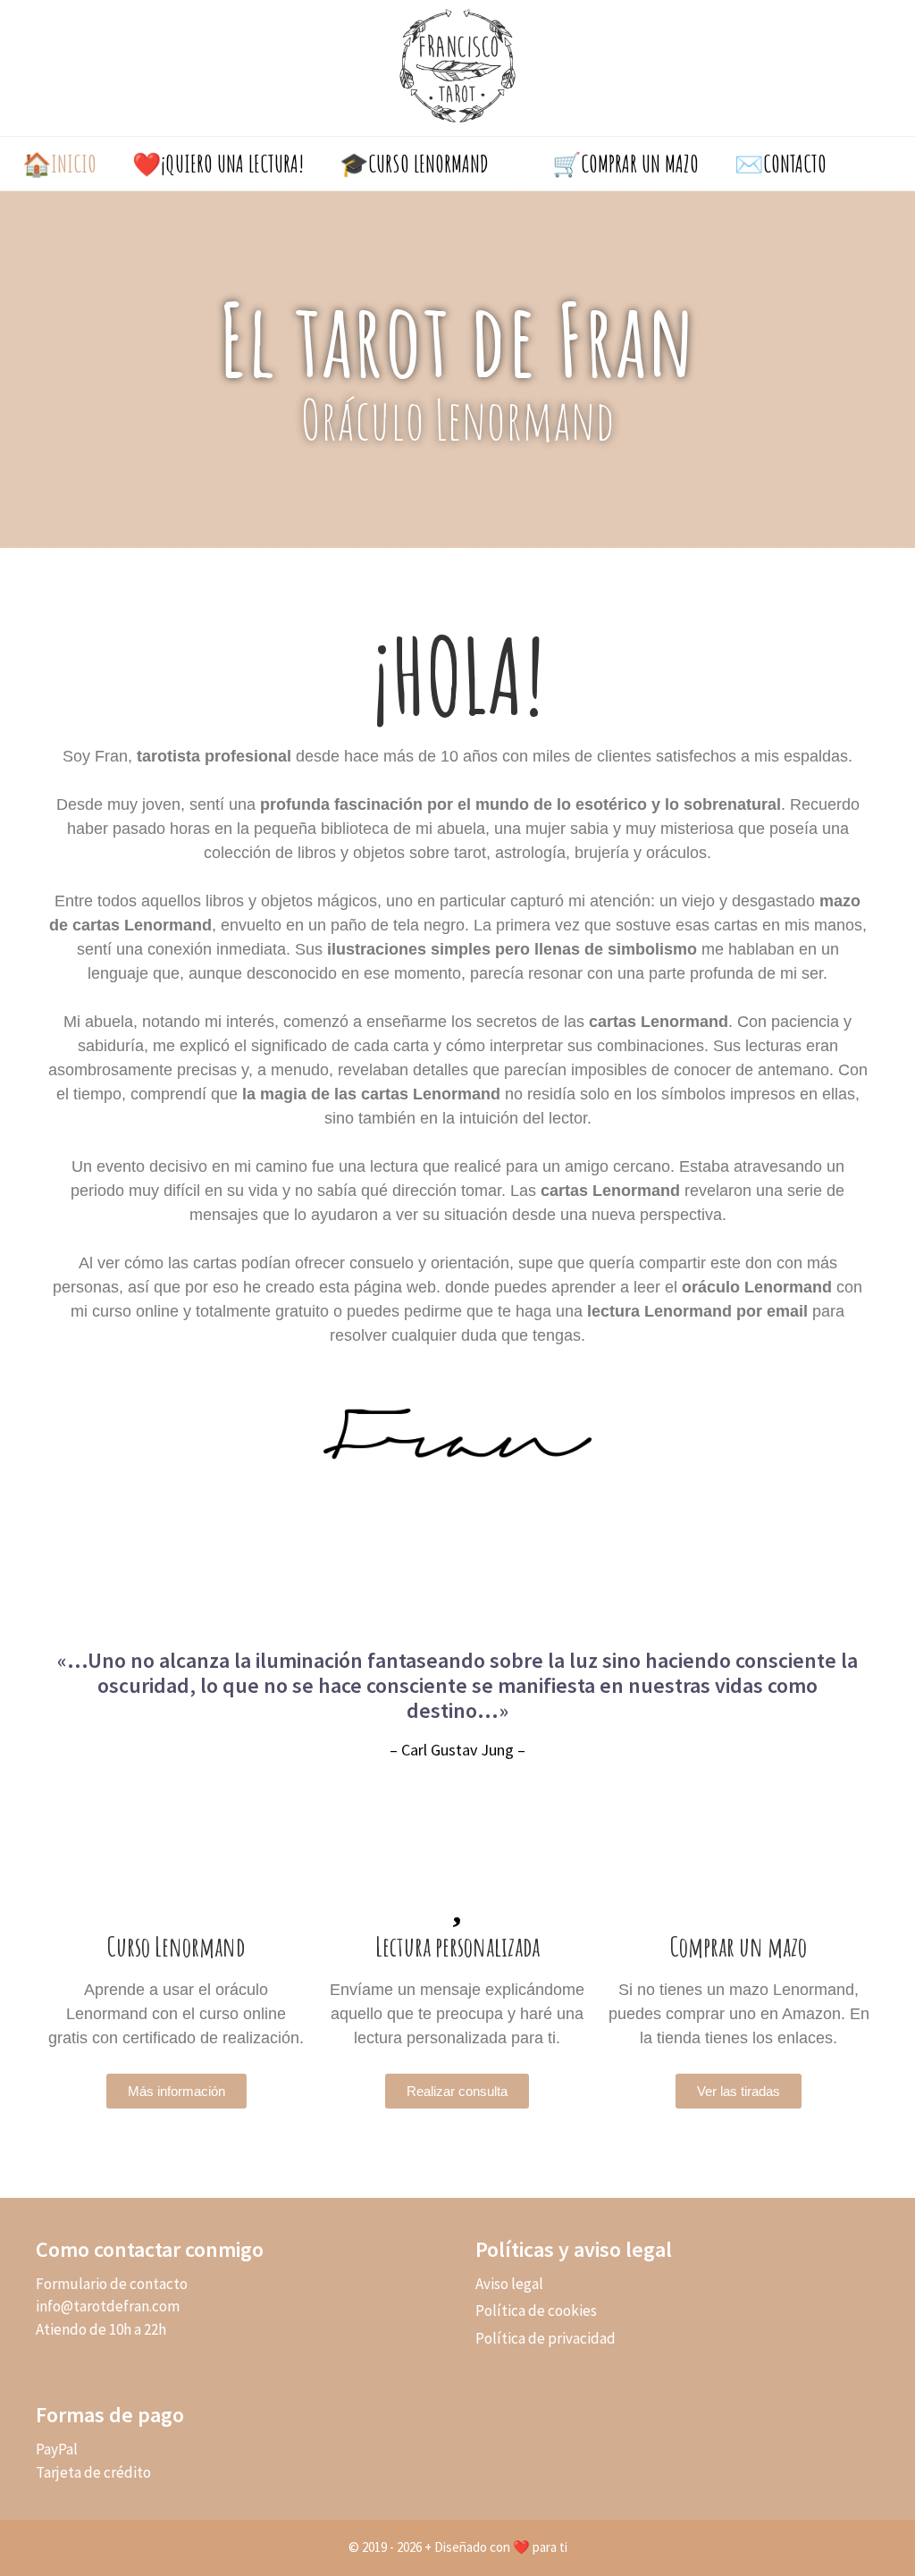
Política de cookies (536, 2311)
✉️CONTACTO (781, 164)
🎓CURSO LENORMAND (414, 164)
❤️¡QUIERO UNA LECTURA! (218, 164)
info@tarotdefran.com (108, 2306)
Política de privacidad (546, 2338)
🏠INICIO (59, 164)
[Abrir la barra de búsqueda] (877, 164)
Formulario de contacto (112, 2284)
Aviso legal (509, 2284)
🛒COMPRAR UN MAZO (625, 164)
